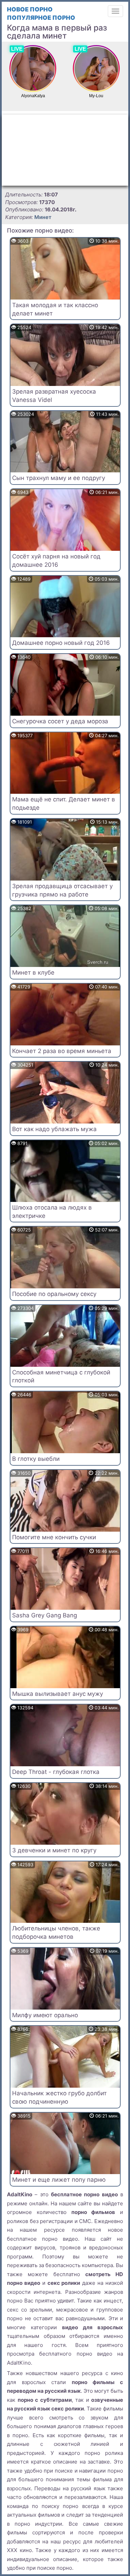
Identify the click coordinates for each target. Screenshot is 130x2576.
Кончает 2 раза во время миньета (62, 1051)
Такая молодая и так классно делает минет (55, 309)
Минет (43, 217)
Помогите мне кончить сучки (54, 1537)
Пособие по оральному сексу (54, 1294)
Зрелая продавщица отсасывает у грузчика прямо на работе (62, 890)
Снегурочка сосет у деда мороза (60, 721)
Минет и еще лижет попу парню (59, 2180)
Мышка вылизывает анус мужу (58, 1694)
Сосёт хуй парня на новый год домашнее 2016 (56, 561)
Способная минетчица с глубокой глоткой (61, 1377)
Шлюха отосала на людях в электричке (52, 1212)
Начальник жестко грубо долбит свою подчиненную (59, 2097)
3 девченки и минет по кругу (54, 1850)
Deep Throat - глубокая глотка (56, 1772)
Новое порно (30, 9)
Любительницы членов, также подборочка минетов (56, 1933)
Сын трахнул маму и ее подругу (59, 478)
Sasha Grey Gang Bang (45, 1615)
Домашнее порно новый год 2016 (61, 643)
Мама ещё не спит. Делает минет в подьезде (64, 803)
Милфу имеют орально (45, 2015)
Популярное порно (41, 18)
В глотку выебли (36, 1459)
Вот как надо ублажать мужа (54, 1129)
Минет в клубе (33, 973)
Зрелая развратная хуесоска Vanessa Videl (54, 396)
